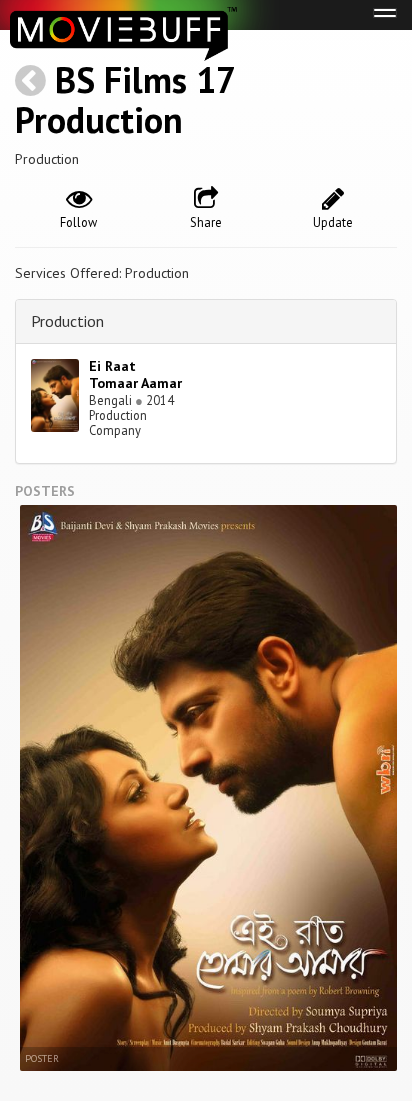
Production (67, 321)
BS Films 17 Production (124, 99)
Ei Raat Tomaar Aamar (135, 374)
